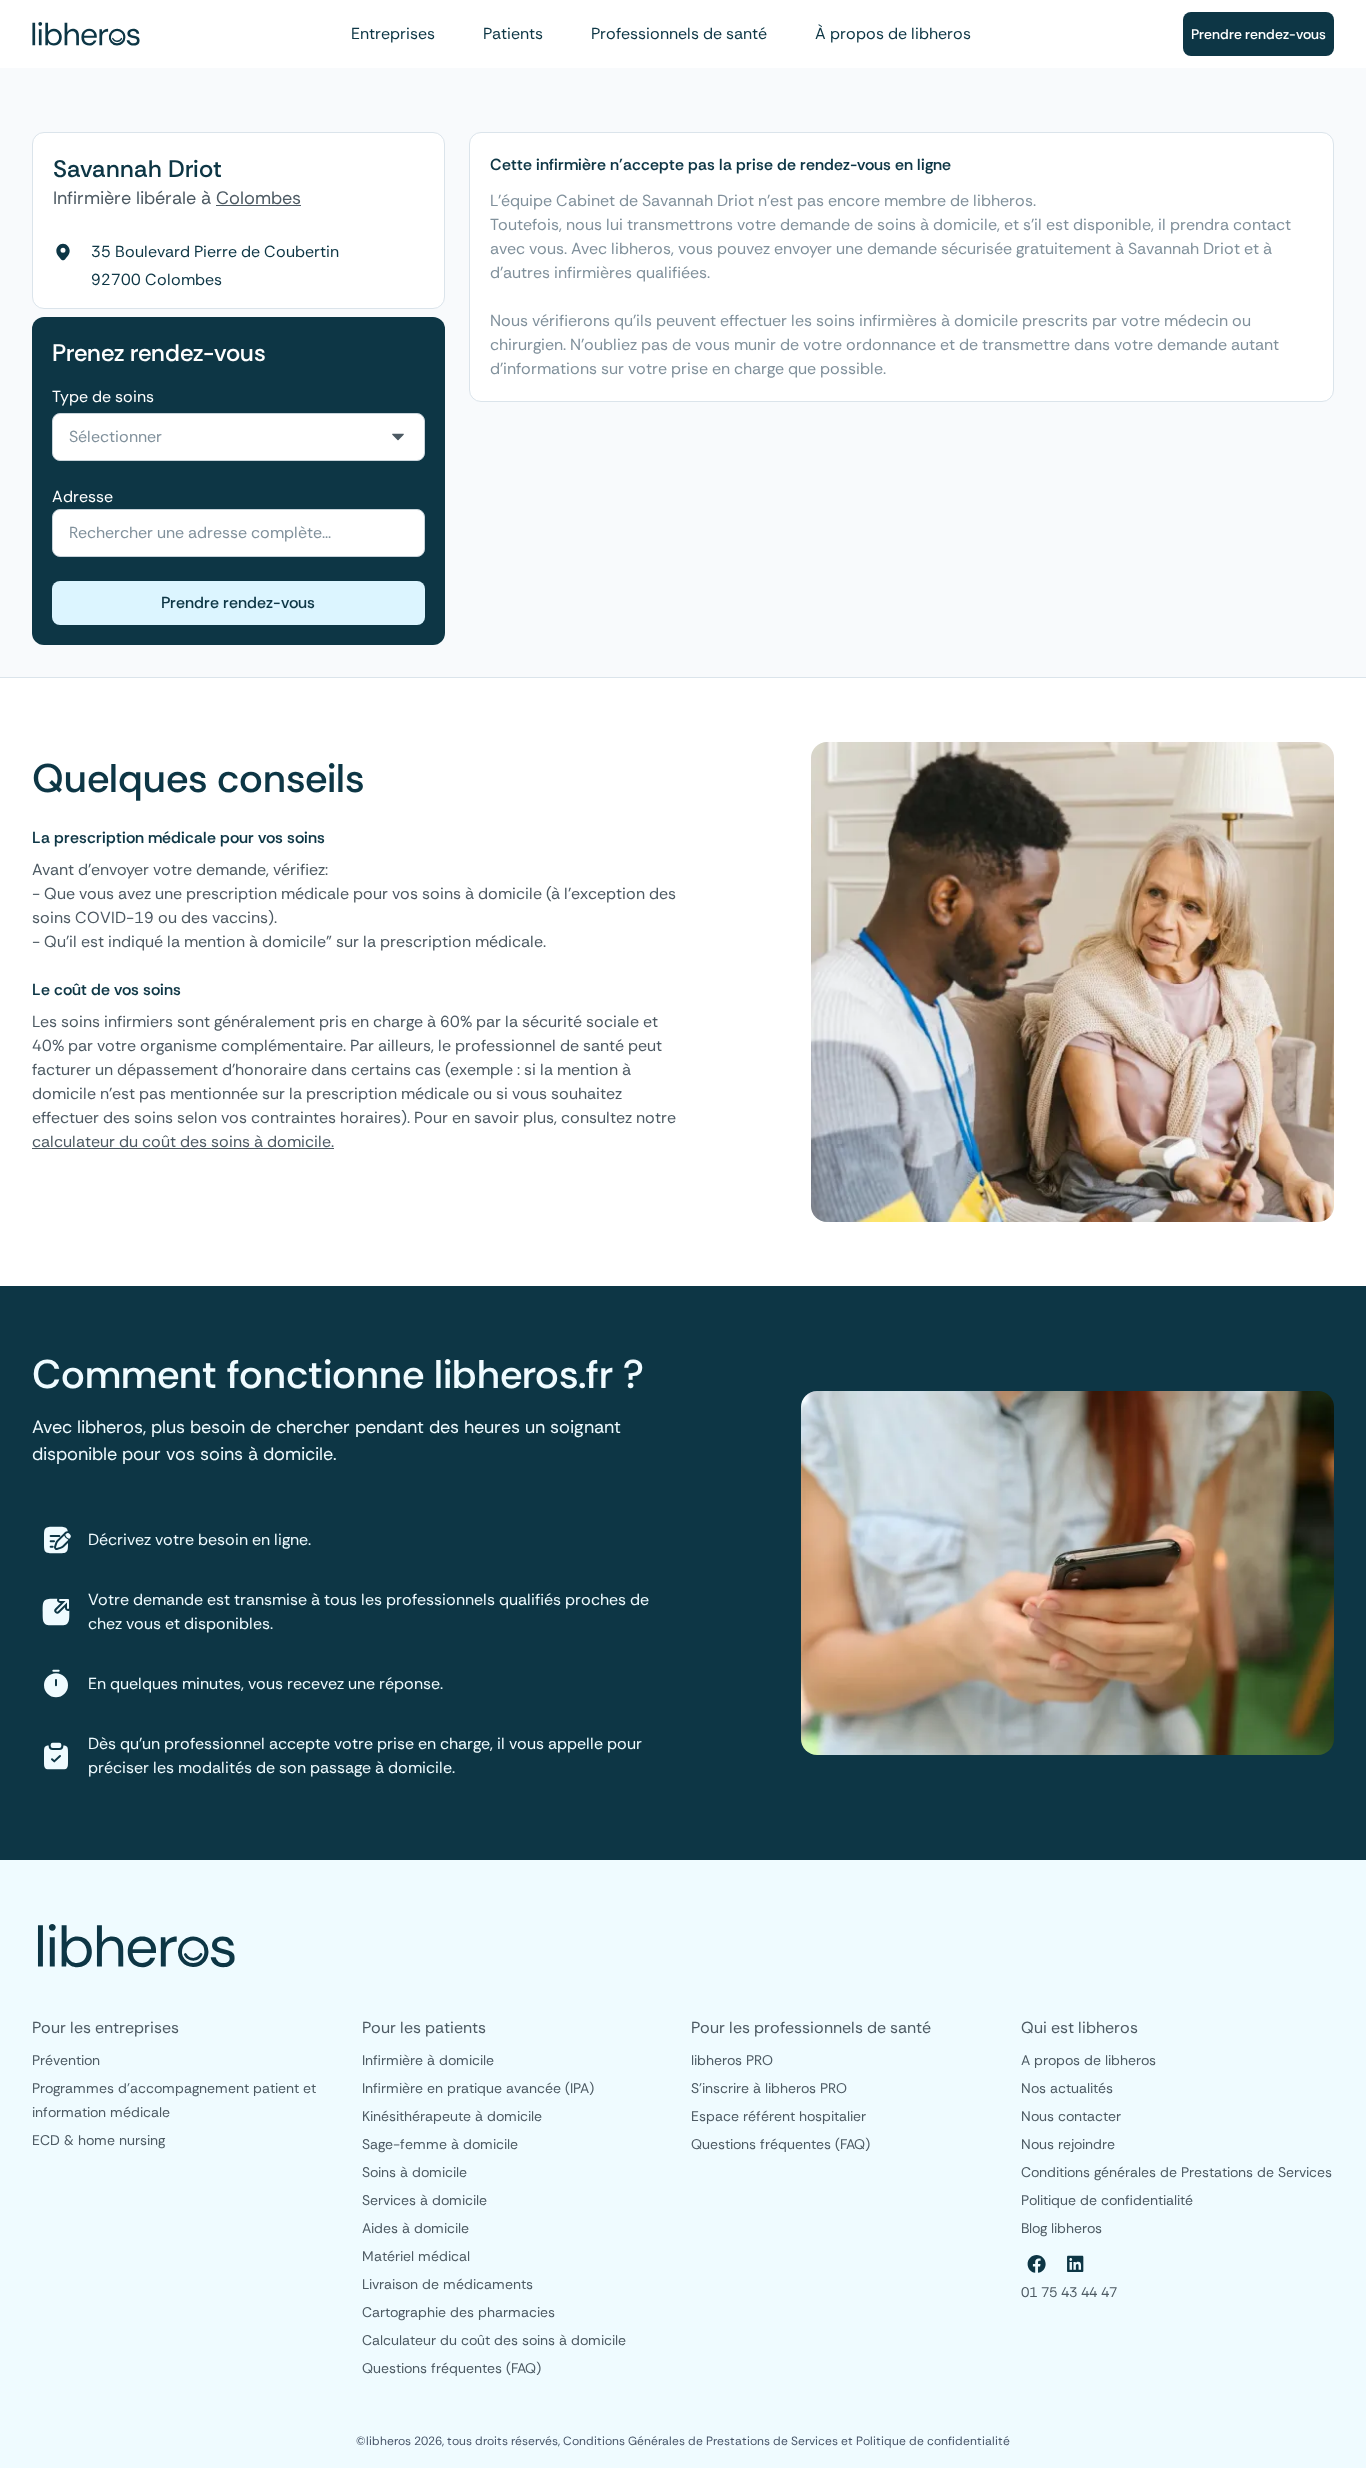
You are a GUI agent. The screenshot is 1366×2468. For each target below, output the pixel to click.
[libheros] (86, 34)
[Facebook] (1037, 2264)
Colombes (258, 198)
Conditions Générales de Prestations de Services (702, 2441)
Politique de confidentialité (933, 2441)
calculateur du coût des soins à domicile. (183, 1141)
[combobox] (238, 437)
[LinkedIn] (1075, 2264)
